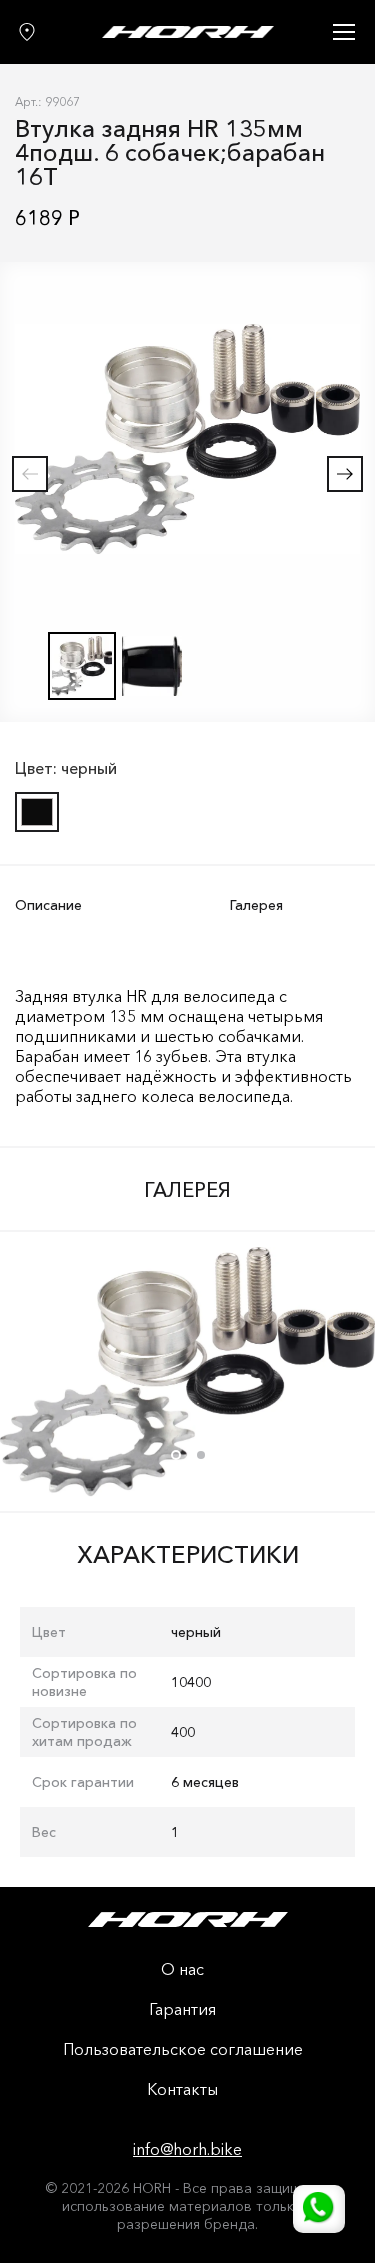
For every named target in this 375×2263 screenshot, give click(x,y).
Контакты (182, 2090)
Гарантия (182, 2010)
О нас (182, 1970)
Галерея (256, 905)
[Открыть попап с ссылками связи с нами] (319, 2209)
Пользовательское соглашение (183, 2050)
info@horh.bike (187, 2149)
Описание (48, 905)
